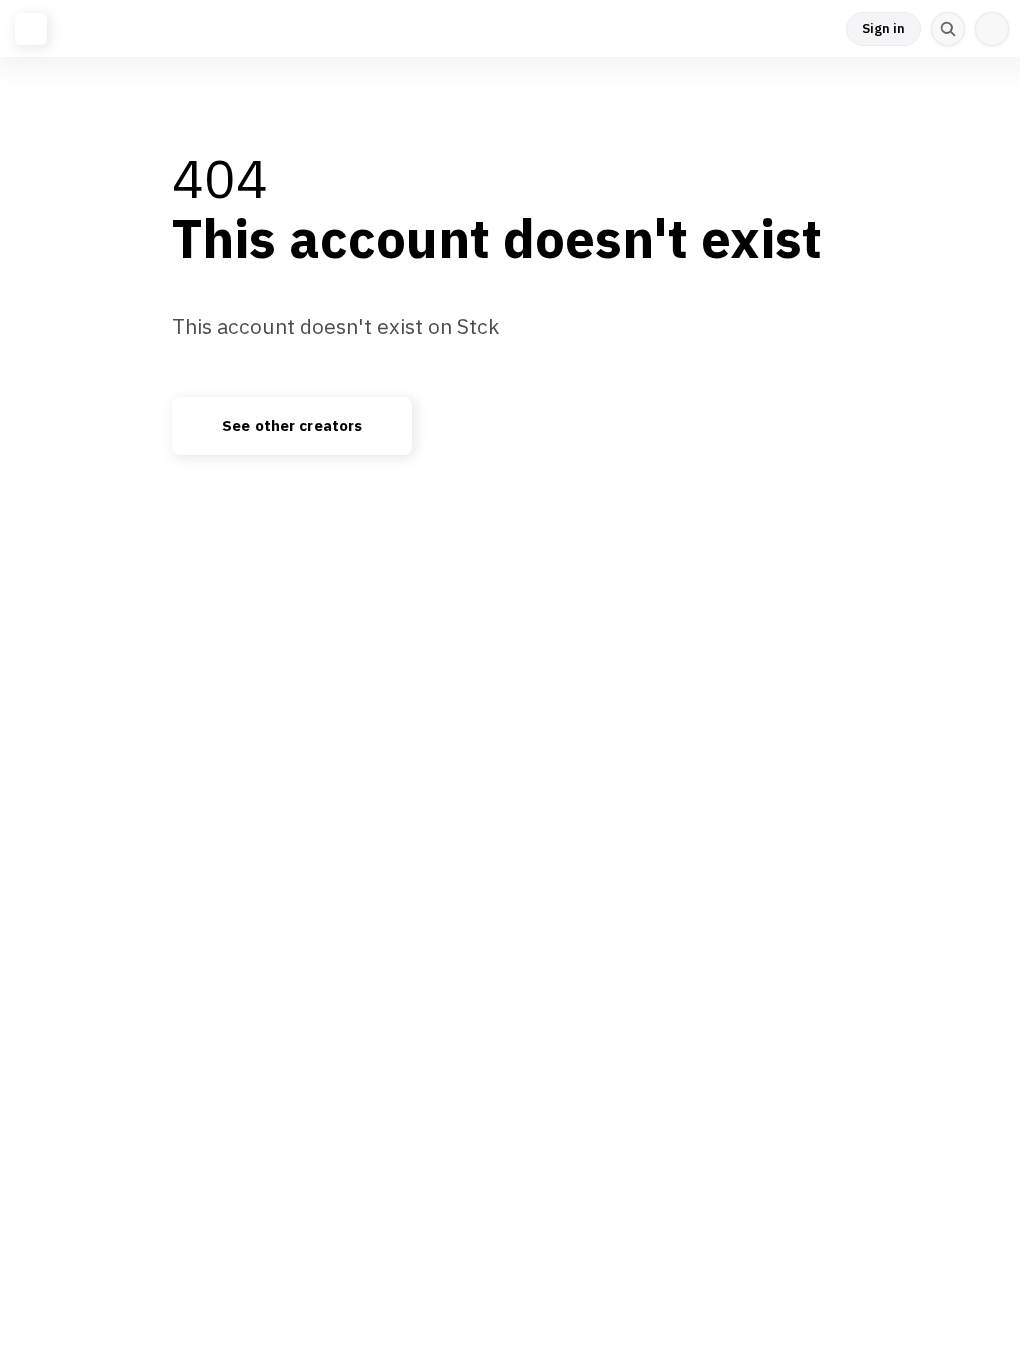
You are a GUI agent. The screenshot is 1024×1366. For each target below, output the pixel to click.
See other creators (292, 426)
